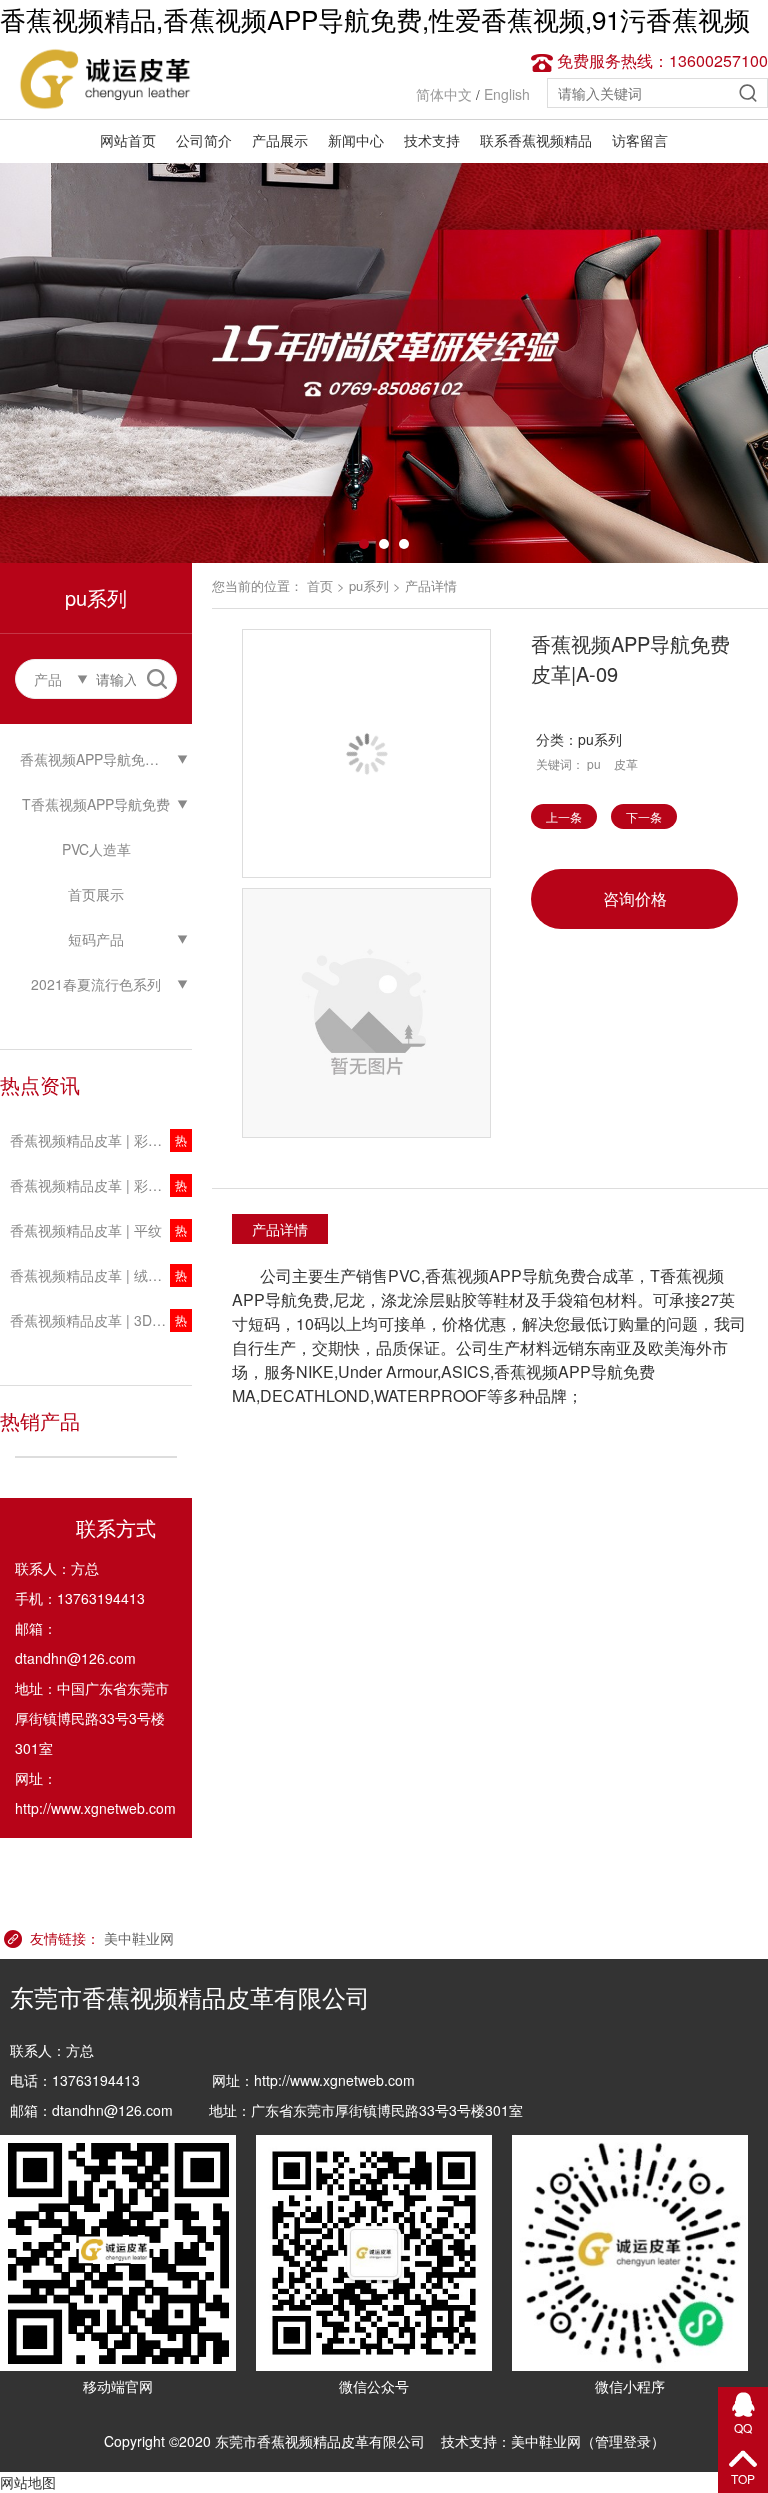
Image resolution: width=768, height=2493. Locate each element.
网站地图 (28, 2482)
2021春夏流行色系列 (96, 984)
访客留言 (640, 140)
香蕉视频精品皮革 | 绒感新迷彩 (101, 1275)
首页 (320, 585)
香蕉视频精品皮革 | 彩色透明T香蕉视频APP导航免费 (101, 1185)
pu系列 (369, 585)
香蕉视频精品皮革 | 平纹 (86, 1230)
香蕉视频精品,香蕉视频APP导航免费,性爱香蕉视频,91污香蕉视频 (375, 18)
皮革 (626, 763)
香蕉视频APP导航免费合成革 (106, 759)
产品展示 (280, 140)
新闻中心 (356, 140)
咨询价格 (635, 898)
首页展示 (96, 894)
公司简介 (204, 140)
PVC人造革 (96, 849)
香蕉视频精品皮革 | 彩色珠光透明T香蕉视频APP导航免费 (101, 1140)
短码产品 (96, 939)
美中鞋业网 (139, 1938)
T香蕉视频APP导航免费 (96, 804)
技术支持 (432, 140)
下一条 (644, 816)
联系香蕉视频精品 (536, 140)
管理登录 (623, 2441)
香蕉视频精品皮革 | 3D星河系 (101, 1320)
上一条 (564, 816)
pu (594, 763)
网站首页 (128, 140)
